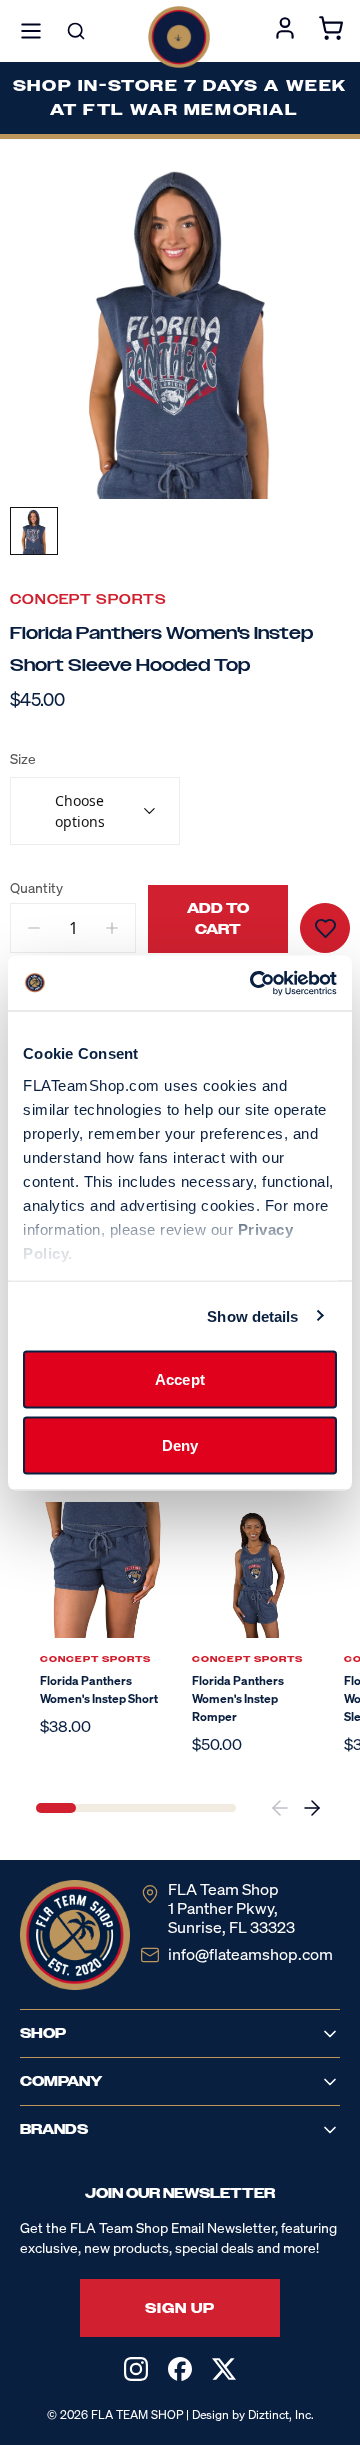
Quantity (36, 888)
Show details (252, 1315)
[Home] (179, 37)
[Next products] (312, 1808)
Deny (180, 1444)
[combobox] (95, 811)
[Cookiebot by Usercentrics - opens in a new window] (254, 983)
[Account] (285, 31)
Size (23, 758)
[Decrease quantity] (34, 928)
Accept (180, 1379)
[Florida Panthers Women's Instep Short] (104, 1570)
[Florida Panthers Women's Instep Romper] (256, 1570)
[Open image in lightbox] (180, 329)
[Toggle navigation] (31, 31)
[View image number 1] (34, 531)
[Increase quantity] (112, 928)
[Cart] (331, 31)
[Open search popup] (76, 31)
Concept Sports (88, 599)
